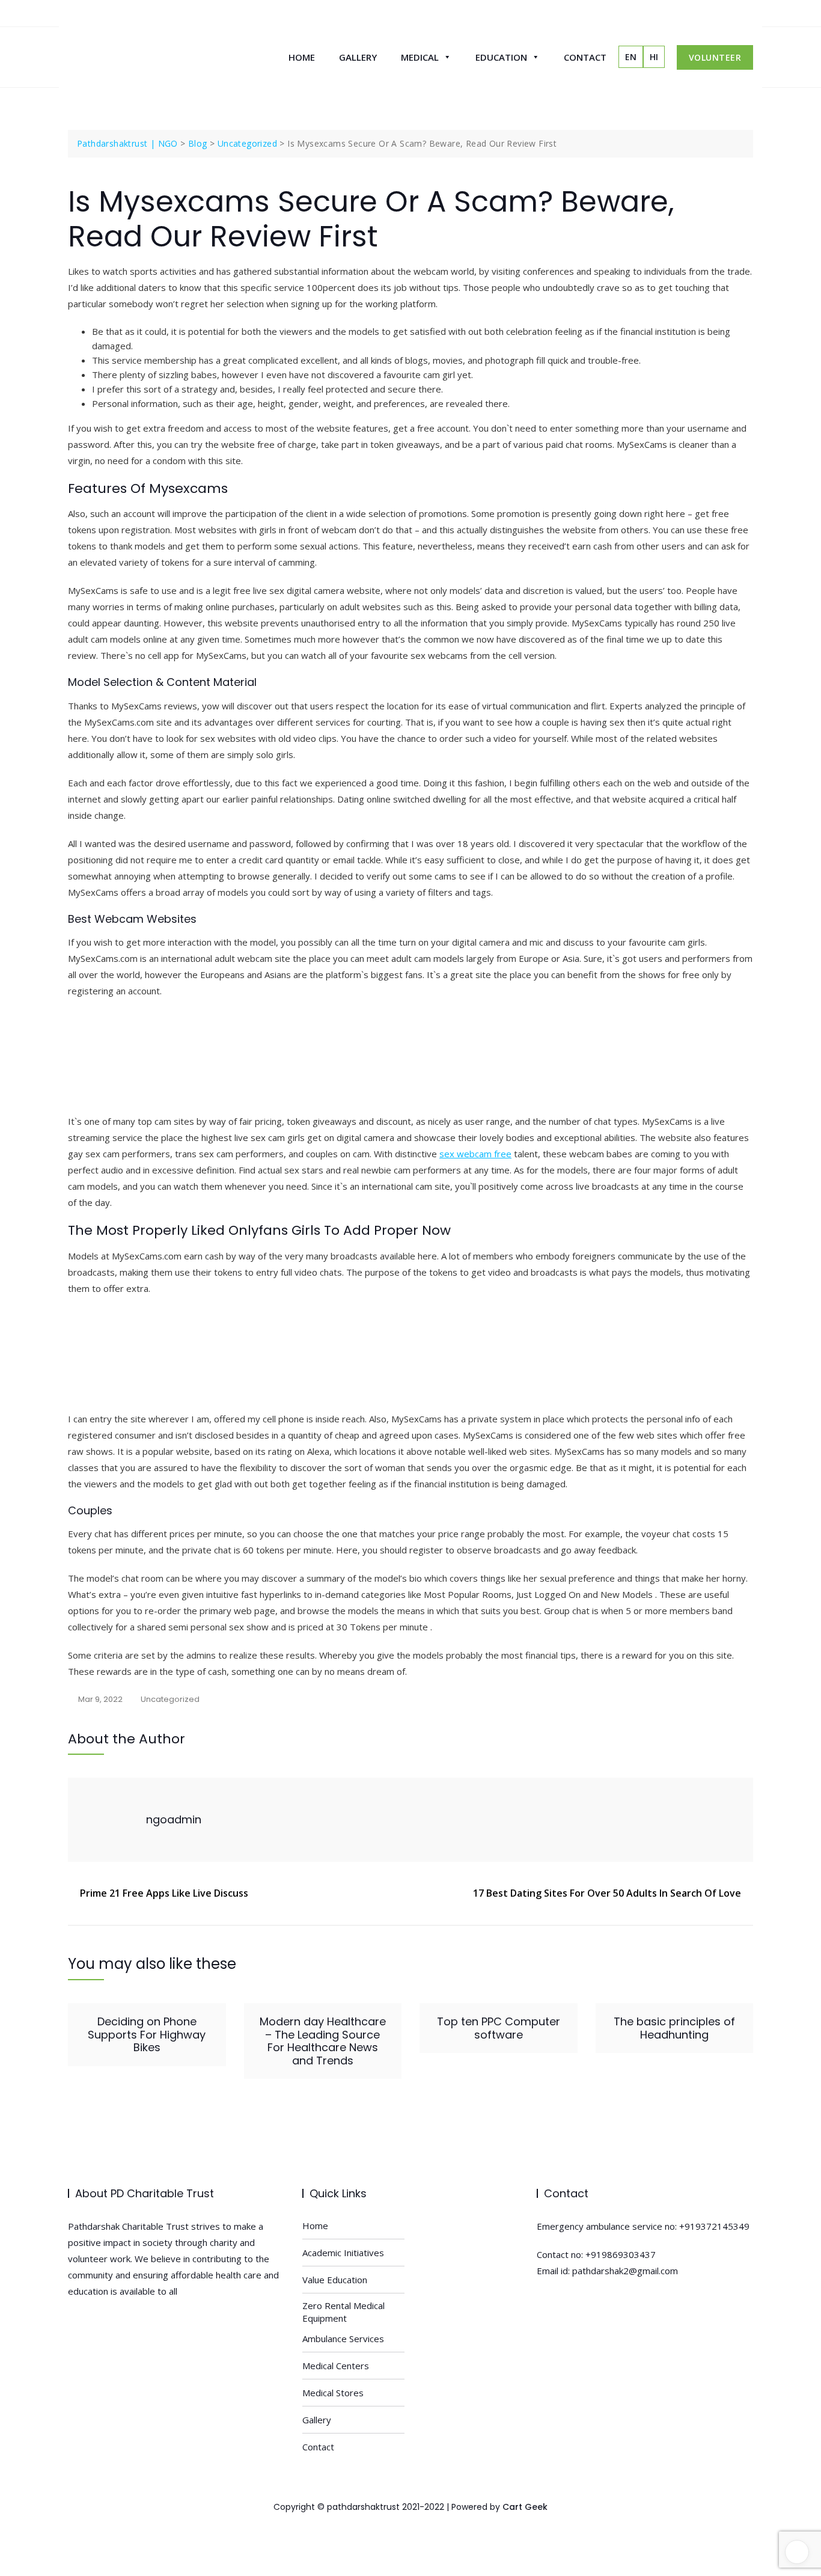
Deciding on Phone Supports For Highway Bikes (147, 2034)
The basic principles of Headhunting (674, 2028)
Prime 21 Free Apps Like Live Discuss (164, 1893)
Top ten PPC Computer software (499, 2028)
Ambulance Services (343, 2339)
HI (654, 57)
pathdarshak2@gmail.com (625, 2271)
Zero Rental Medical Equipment (343, 2312)
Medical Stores (333, 2393)
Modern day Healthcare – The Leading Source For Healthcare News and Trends (323, 2041)
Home (302, 57)
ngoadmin (174, 1819)
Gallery (358, 57)
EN (631, 57)
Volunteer (715, 57)
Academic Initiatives (343, 2253)
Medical (420, 57)
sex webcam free (475, 1154)
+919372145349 (714, 2226)
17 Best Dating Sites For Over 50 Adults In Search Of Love (607, 1893)
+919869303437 (621, 2254)
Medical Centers (336, 2366)
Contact (585, 57)
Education (501, 57)
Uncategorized (170, 1699)
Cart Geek (525, 2507)
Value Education (335, 2280)
